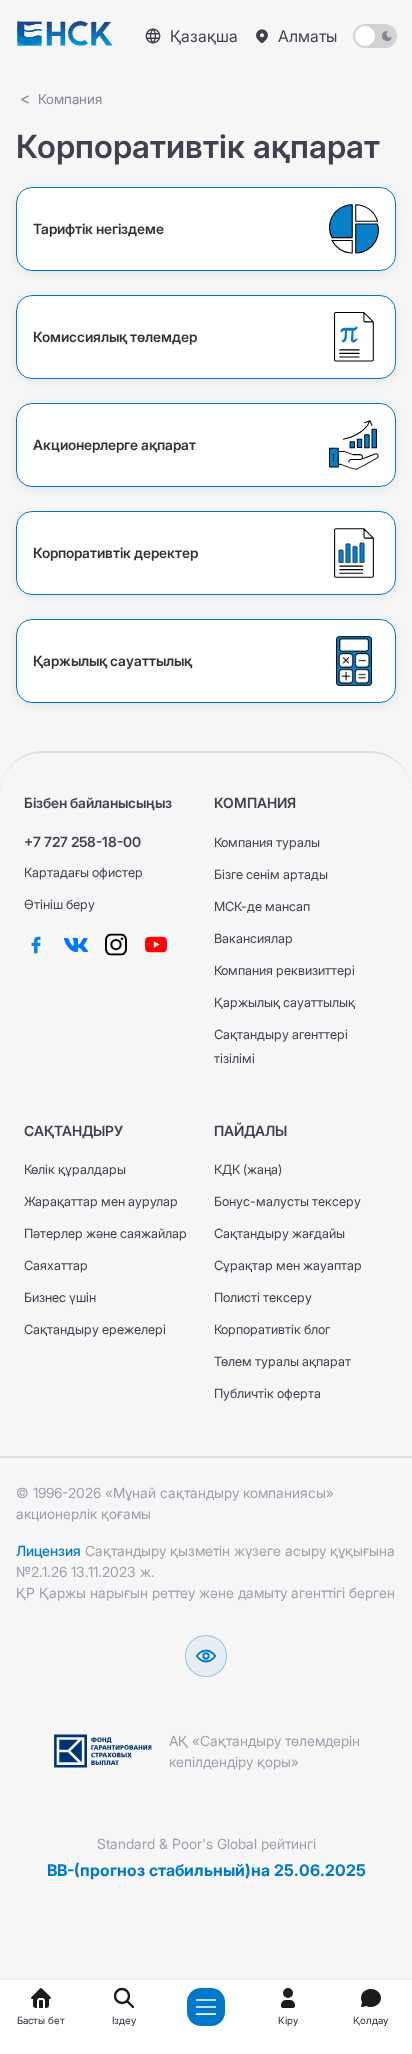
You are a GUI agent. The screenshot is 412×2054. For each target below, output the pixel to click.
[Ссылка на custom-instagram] (116, 944)
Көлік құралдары (75, 1169)
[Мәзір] (206, 2007)
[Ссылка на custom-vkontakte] (76, 944)
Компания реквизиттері (284, 970)
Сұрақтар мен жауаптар (288, 1265)
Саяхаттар (56, 1265)
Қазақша (204, 36)
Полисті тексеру (263, 1297)
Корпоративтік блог (272, 1329)
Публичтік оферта (267, 1393)
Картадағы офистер (83, 872)
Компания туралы (267, 842)
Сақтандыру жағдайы (279, 1233)
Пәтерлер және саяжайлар (105, 1233)
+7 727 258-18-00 (82, 841)
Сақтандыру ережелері (95, 1329)
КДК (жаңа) (248, 1169)
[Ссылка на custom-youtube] (156, 944)
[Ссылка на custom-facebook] (36, 944)
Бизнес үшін (60, 1297)
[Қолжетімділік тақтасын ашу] (206, 1656)
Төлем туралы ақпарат (282, 1361)
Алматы (307, 36)
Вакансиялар (253, 938)
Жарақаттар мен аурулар (101, 1201)
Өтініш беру (59, 904)
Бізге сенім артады (271, 874)
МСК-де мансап (262, 906)
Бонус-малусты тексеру (287, 1201)
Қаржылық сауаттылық (284, 1002)
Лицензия (48, 1550)
